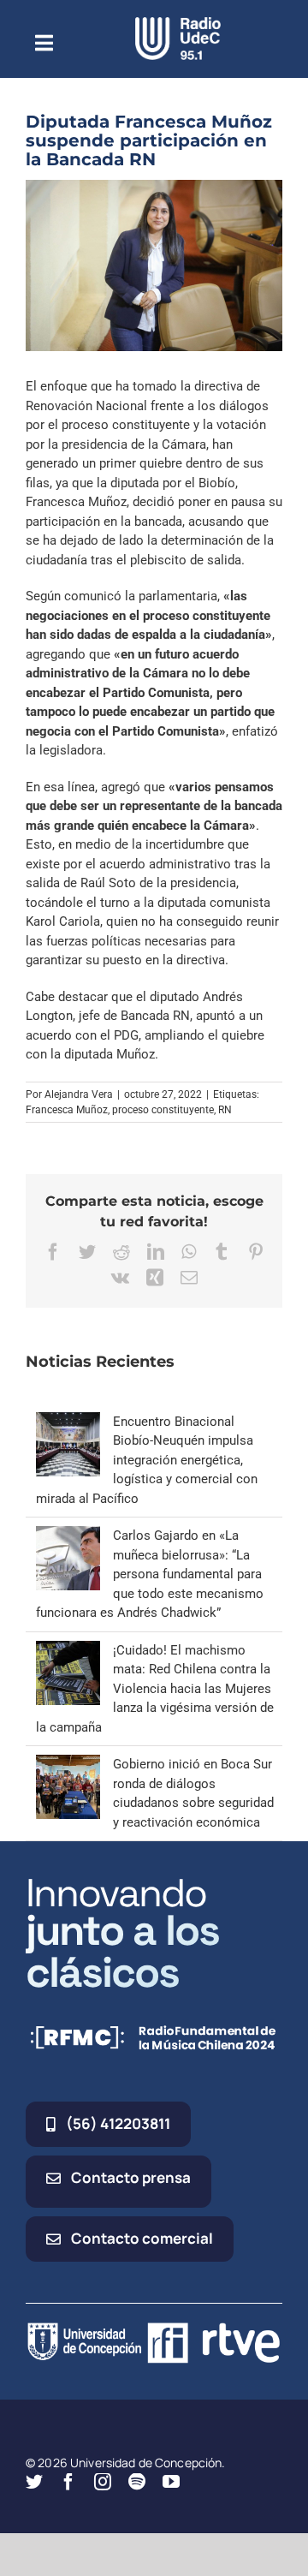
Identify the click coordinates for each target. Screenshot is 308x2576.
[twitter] (34, 2482)
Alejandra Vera (79, 1094)
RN (225, 1110)
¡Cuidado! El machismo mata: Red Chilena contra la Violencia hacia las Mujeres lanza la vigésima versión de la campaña (155, 1689)
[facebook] (68, 2482)
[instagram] (103, 2482)
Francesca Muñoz (67, 1110)
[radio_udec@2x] (178, 23)
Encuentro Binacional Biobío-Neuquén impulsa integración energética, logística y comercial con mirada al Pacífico (147, 1460)
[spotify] (137, 2482)
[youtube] (171, 2482)
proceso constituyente (163, 1110)
